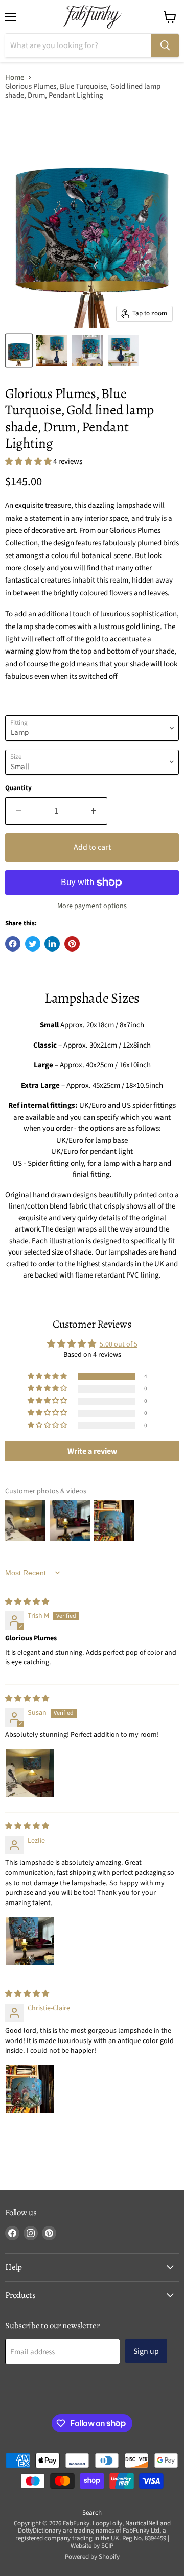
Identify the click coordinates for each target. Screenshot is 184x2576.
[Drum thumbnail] (123, 351)
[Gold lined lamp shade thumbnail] (87, 351)
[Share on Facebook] (13, 944)
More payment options (92, 906)
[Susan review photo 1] (30, 1773)
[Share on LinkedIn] (52, 944)
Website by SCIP (92, 2546)
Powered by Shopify (92, 2557)
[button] (29, 462)
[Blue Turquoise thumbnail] (52, 351)
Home (15, 77)
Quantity (18, 788)
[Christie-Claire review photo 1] (30, 2089)
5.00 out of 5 (119, 1344)
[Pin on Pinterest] (72, 944)
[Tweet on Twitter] (33, 944)
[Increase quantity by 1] (94, 811)
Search (92, 2513)
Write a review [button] (92, 1451)
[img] (27, 1602)
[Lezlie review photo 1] (30, 1941)
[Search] (165, 45)
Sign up (146, 2351)
